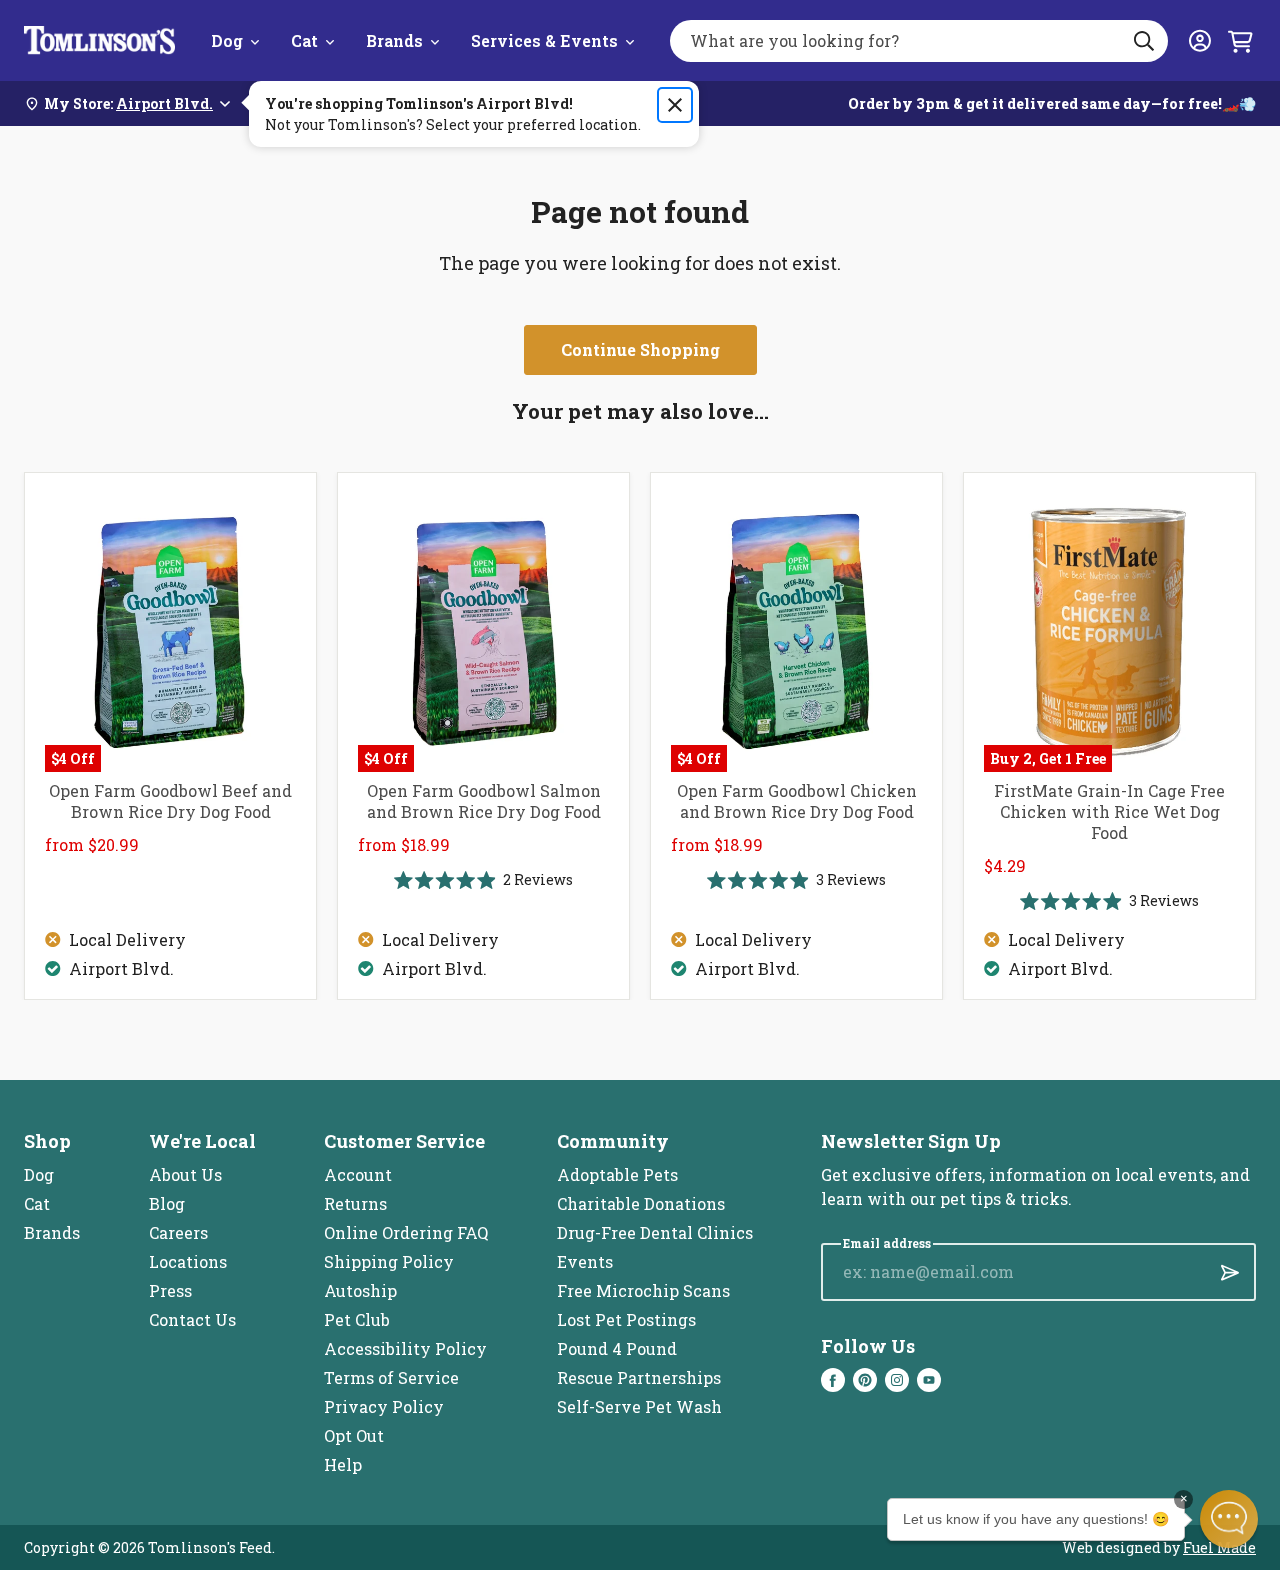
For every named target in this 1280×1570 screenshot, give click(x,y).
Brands (394, 40)
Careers (178, 1232)
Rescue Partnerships (639, 1377)
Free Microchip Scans (643, 1290)
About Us (185, 1174)
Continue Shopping (640, 349)
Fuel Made (1219, 1547)
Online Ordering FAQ (406, 1232)
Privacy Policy (384, 1406)
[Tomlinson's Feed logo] (99, 40)
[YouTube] (929, 1380)
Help (343, 1464)
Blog (167, 1203)
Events (585, 1261)
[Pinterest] (865, 1380)
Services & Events (544, 40)
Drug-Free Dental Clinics (655, 1232)
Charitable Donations (641, 1203)
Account (358, 1174)
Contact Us (192, 1319)
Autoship (360, 1290)
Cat (304, 40)
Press (170, 1290)
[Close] (675, 105)
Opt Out (354, 1435)
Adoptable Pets (617, 1174)
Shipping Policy (389, 1261)
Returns (355, 1203)
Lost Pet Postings (626, 1319)
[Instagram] (897, 1380)
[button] (1229, 1519)
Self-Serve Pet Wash (639, 1406)
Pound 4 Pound (617, 1348)
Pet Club (357, 1319)
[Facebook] (833, 1380)
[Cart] (1240, 41)
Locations (188, 1261)
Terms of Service (391, 1377)
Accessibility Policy (405, 1348)
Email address (887, 1243)
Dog (227, 40)
